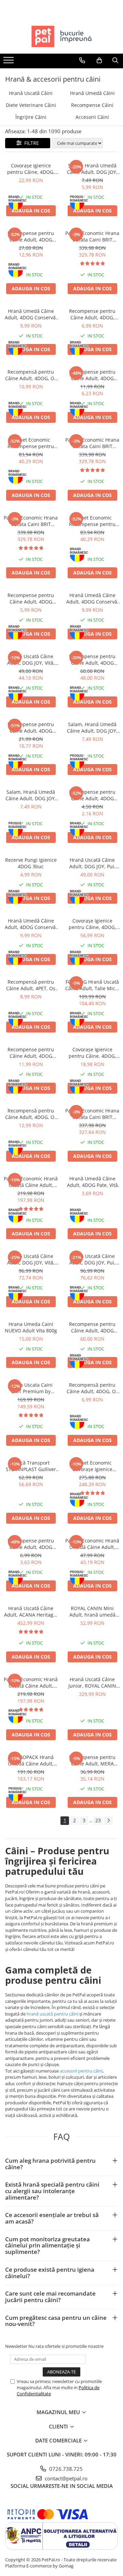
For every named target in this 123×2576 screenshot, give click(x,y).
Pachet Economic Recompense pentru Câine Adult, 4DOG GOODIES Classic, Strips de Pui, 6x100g (92, 521)
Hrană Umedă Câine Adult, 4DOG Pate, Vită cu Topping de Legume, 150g (92, 1182)
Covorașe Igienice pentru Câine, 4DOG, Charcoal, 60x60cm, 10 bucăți (92, 1053)
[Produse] (9, 62)
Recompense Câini (92, 105)
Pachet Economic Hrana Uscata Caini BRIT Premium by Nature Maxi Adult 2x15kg (92, 443)
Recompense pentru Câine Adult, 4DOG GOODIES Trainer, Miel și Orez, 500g (31, 728)
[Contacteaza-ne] (82, 60)
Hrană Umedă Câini (92, 93)
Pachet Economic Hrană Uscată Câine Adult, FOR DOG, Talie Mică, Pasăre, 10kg (31, 1182)
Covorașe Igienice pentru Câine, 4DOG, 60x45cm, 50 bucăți (92, 924)
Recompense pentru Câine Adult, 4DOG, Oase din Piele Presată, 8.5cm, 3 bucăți (92, 314)
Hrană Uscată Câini (31, 93)
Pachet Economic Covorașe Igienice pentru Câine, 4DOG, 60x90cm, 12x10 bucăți (92, 1466)
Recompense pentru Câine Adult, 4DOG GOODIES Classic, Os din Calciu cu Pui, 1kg (92, 660)
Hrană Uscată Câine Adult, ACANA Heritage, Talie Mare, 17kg (31, 1611)
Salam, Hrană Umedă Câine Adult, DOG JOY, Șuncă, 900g (92, 169)
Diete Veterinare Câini (31, 105)
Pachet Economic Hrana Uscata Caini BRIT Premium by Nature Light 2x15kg (92, 1114)
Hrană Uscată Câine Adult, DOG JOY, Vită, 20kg (31, 1259)
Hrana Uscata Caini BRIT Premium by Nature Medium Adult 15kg (31, 1388)
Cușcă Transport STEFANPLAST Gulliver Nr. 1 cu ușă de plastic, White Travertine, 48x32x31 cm (31, 1466)
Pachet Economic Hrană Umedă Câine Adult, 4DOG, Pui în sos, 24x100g (92, 1544)
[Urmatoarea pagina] (108, 1821)
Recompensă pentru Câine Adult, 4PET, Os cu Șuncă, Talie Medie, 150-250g (31, 985)
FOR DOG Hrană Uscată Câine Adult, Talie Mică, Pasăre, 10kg (92, 985)
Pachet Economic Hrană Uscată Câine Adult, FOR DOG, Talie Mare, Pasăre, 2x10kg (31, 1682)
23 (98, 1820)
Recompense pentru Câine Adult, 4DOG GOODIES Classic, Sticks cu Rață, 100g (31, 1053)
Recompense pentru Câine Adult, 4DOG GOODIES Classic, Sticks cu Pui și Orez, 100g (92, 375)
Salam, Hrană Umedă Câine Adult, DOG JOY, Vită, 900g (31, 795)
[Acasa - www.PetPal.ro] (61, 37)
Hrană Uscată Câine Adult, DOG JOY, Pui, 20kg (92, 1259)
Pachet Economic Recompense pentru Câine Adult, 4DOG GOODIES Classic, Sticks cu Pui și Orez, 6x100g (31, 443)
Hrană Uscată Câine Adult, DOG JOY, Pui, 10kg (92, 863)
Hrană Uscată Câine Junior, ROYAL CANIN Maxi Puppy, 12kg (92, 1682)
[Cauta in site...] (115, 60)
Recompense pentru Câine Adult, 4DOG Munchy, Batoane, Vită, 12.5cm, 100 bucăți (31, 236)
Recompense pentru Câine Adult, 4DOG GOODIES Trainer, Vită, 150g (31, 1544)
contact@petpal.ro (65, 2478)
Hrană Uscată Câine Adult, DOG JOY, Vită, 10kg (31, 660)
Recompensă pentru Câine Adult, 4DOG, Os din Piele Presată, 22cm (31, 375)
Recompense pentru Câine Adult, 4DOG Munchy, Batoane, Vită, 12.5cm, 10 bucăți (92, 795)
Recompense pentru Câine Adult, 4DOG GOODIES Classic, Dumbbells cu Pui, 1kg (92, 1327)
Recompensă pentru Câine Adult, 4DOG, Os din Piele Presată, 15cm (92, 1388)
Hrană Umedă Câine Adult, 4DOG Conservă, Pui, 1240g (31, 314)
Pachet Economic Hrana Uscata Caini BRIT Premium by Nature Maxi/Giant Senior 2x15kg (31, 521)
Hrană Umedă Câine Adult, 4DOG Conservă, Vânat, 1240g (92, 598)
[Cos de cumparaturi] (99, 60)
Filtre (30, 143)
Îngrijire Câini (31, 117)
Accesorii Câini (92, 117)
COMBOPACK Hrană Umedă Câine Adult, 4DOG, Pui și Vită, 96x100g (31, 1760)
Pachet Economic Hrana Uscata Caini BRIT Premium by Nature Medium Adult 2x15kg (92, 236)
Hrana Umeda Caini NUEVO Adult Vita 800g (31, 1327)
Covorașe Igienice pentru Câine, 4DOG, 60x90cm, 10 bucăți (31, 169)
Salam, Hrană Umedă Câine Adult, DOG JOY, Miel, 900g (92, 728)
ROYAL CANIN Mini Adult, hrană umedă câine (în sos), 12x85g (92, 1611)
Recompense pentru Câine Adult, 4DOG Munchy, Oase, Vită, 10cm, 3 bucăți (31, 598)
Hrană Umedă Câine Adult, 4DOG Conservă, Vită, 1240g (31, 924)
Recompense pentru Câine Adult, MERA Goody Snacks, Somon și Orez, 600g (92, 1760)
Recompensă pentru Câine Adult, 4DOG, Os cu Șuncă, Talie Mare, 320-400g (31, 1114)
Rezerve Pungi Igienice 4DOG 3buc (31, 863)
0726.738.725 (65, 2469)
